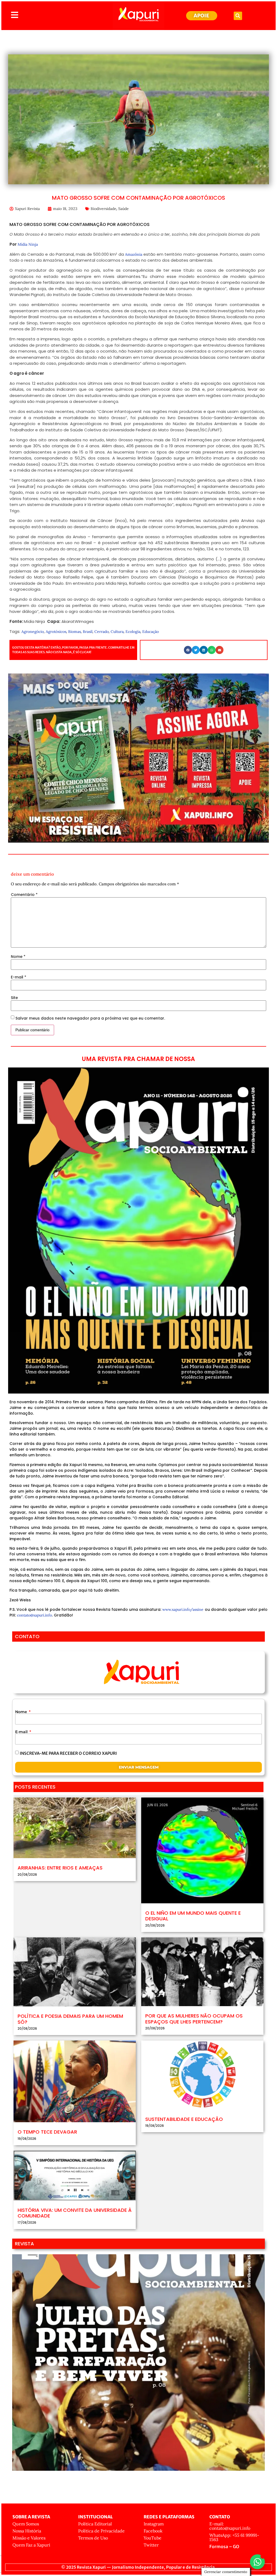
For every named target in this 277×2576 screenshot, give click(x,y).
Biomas (75, 632)
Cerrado (102, 632)
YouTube (153, 2538)
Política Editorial (95, 2524)
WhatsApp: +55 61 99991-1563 (234, 2537)
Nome (18, 957)
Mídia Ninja (28, 244)
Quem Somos (26, 2524)
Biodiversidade (103, 209)
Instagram (154, 2524)
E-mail (19, 977)
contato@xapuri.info (34, 1615)
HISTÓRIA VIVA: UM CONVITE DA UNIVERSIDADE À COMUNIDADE (75, 2213)
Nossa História (27, 2531)
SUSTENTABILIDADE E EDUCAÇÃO (184, 2119)
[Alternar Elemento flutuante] (257, 2562)
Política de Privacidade (101, 2531)
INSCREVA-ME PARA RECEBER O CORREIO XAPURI (68, 1753)
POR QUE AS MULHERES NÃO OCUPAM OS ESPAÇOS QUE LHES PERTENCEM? (194, 2019)
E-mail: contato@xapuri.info (230, 2526)
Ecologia (133, 632)
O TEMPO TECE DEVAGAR (47, 2132)
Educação (151, 632)
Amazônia (134, 254)
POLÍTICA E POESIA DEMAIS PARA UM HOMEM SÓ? (70, 2019)
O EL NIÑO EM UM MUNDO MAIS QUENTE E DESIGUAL (193, 1916)
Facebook (153, 2531)
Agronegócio (33, 632)
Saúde (123, 209)
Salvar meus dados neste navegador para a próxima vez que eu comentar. (90, 1018)
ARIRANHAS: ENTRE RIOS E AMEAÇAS (60, 1868)
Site (14, 998)
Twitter (151, 2545)
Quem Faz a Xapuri (31, 2545)
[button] (238, 16)
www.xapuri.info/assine (183, 1609)
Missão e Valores (29, 2538)
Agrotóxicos (56, 632)
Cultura (117, 632)
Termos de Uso (93, 2538)
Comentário (24, 895)
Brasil (88, 632)
